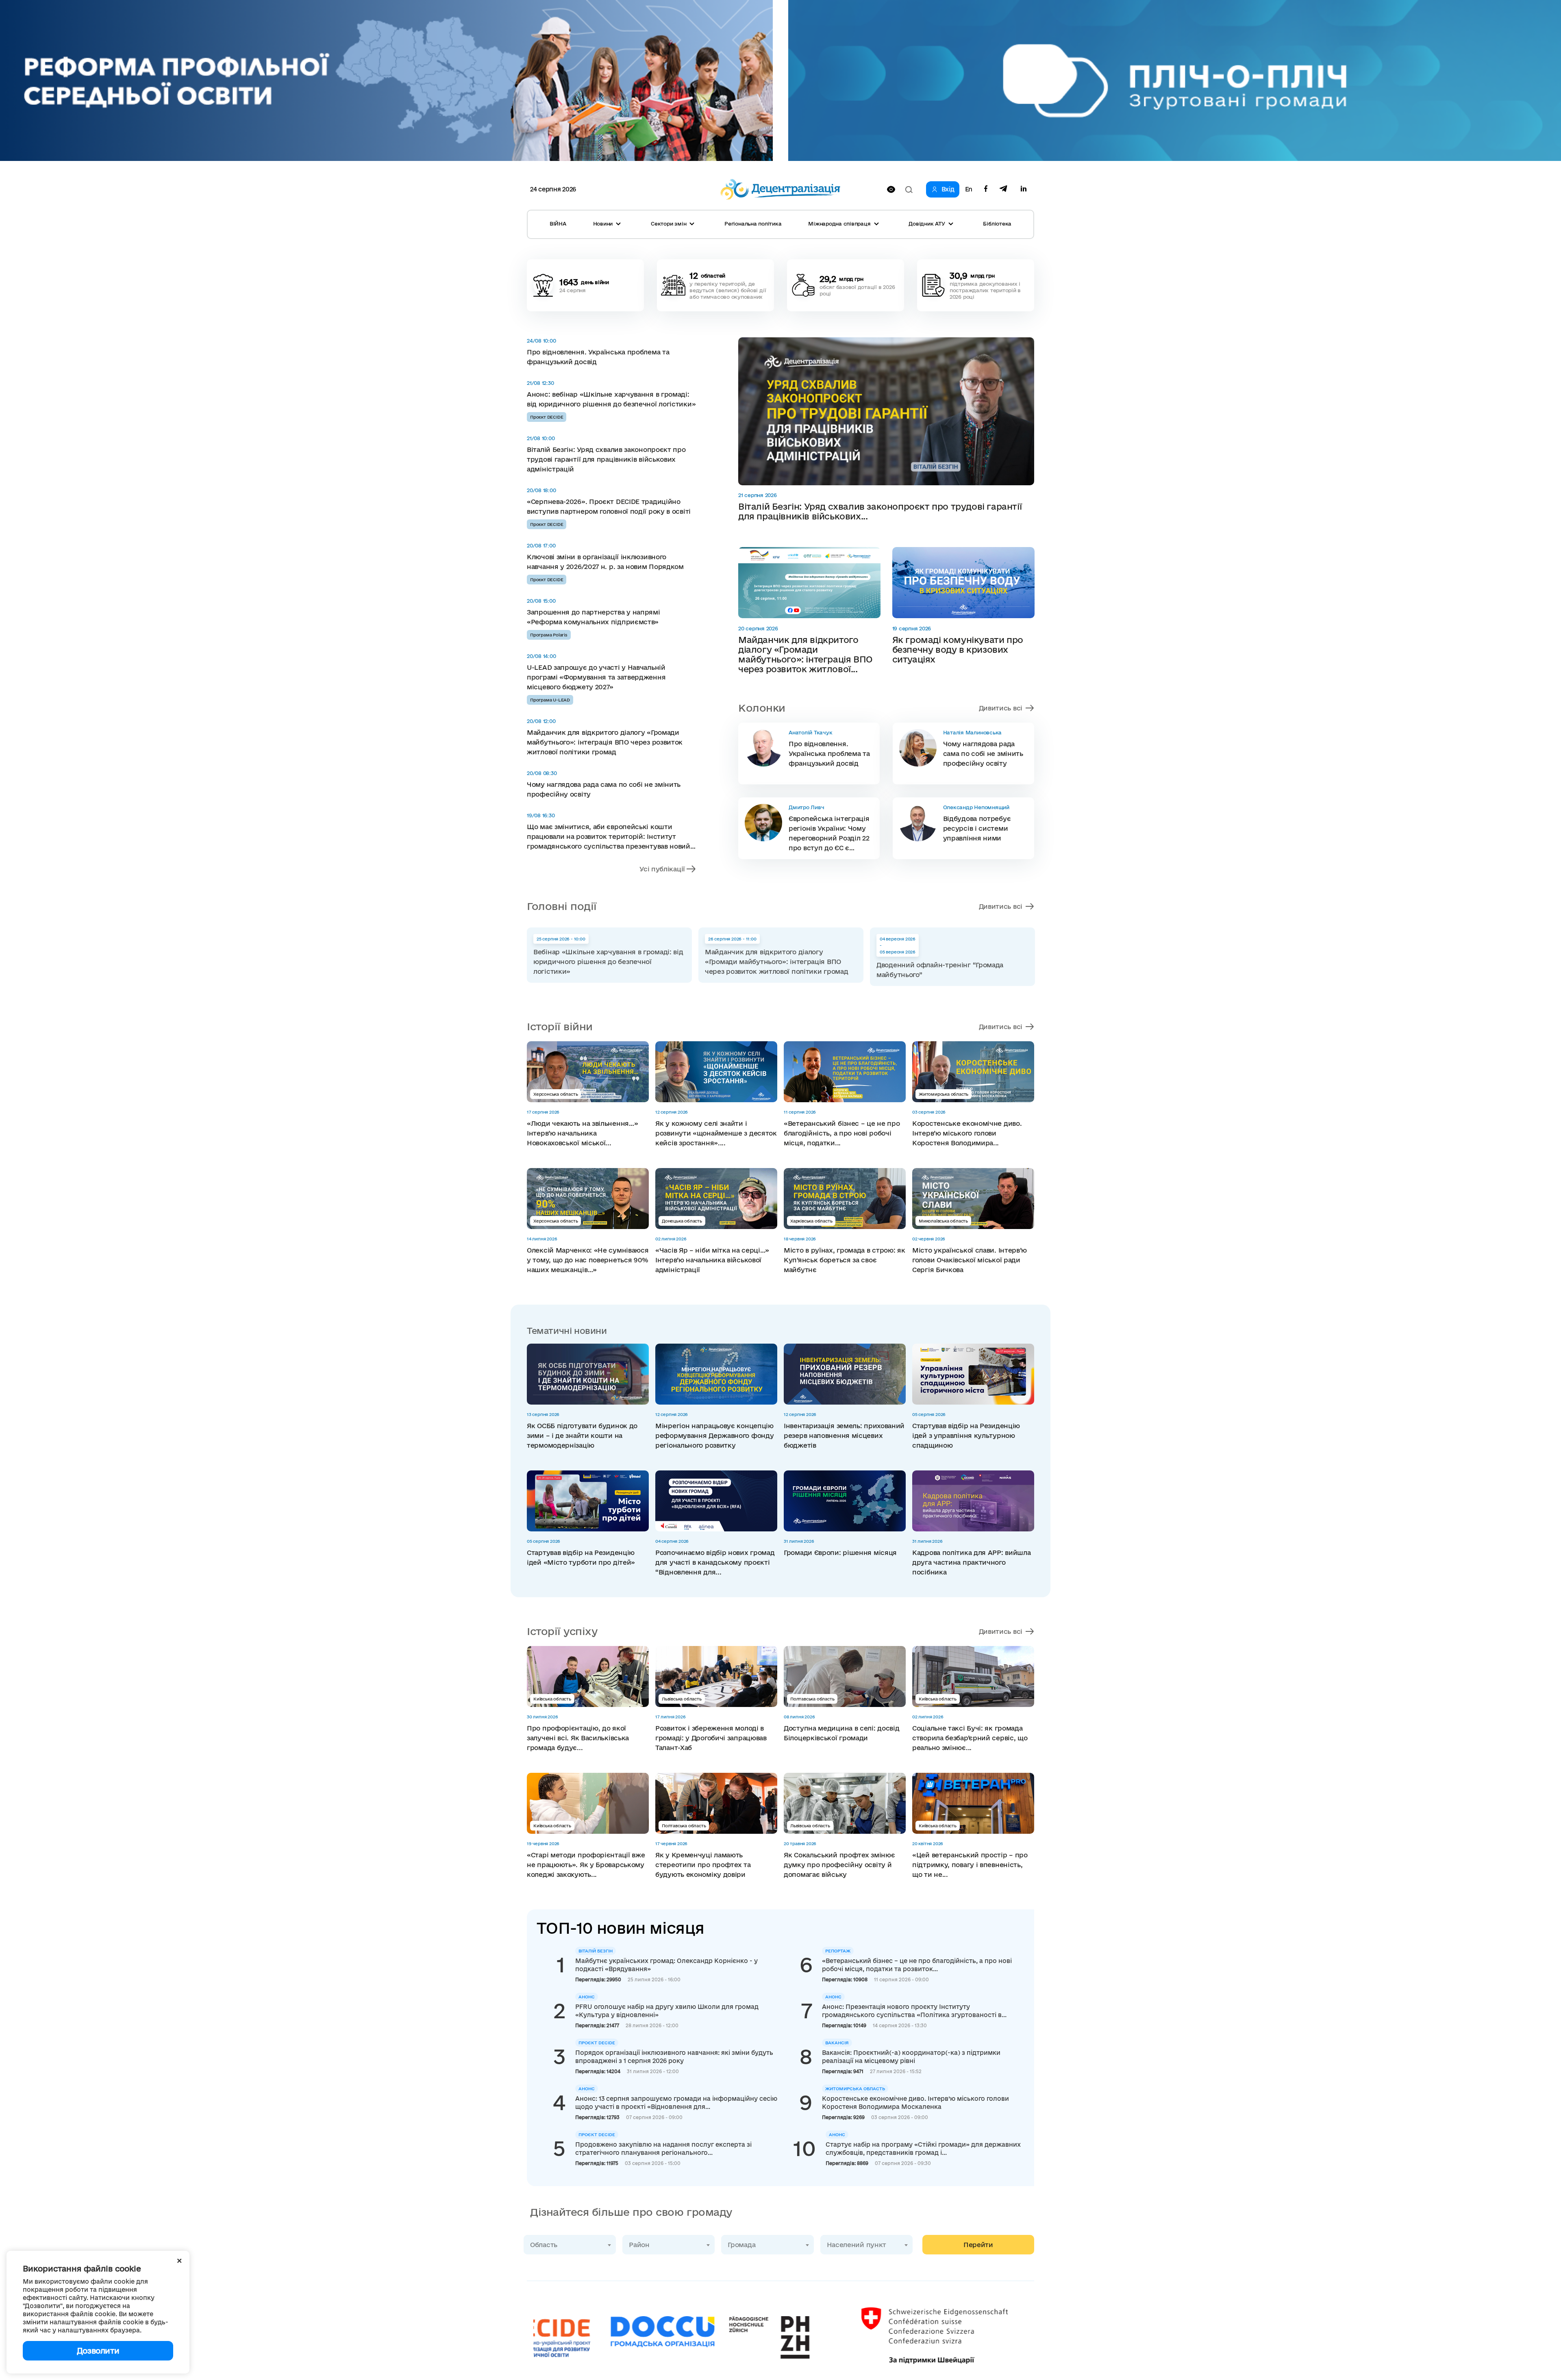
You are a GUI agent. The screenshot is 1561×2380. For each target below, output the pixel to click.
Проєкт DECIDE (547, 417)
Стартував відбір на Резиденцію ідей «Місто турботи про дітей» (581, 1557)
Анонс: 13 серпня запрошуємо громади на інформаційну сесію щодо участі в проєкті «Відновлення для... (676, 2103)
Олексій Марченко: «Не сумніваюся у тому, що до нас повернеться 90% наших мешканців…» (588, 1260)
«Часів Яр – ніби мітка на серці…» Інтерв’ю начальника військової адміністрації (712, 1260)
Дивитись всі (1001, 708)
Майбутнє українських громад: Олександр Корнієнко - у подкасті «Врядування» (666, 1965)
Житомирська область (944, 1094)
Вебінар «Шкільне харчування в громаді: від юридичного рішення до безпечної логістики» (608, 962)
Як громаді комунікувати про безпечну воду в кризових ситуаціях (958, 649)
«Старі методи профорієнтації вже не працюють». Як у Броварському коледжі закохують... (586, 1865)
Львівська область (682, 1699)
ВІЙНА (558, 224)
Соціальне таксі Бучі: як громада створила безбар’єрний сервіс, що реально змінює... (970, 1738)
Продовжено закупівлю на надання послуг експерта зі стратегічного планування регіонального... (663, 2149)
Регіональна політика (753, 224)
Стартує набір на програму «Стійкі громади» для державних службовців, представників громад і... (923, 2149)
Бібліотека (997, 224)
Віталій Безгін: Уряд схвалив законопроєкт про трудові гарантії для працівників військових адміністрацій (606, 459)
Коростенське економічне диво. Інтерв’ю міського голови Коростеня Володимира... (967, 1133)
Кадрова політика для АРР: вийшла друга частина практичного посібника (971, 1562)
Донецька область (682, 1221)
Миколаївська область (943, 1221)
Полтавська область (812, 1699)
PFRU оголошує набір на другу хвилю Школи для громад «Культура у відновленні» (667, 2011)
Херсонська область (555, 1094)
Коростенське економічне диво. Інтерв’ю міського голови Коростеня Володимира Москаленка (915, 2103)
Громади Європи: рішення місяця (840, 1553)
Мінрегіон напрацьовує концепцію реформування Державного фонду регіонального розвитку (714, 1435)
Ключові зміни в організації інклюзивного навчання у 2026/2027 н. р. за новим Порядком (605, 562)
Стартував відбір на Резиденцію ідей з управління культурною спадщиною (966, 1435)
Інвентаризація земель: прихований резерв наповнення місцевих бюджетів (844, 1435)
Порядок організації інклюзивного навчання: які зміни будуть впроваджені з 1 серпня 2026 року (674, 2057)
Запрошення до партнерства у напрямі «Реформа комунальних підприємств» (594, 617)
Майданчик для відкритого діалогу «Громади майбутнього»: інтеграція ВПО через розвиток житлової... (805, 654)
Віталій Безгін (596, 1951)
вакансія (837, 2043)
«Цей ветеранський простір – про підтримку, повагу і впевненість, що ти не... (970, 1865)
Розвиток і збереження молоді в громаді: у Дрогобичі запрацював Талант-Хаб (711, 1738)
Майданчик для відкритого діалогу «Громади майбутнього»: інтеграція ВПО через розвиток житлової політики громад (605, 742)
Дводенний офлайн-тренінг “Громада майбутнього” (940, 970)
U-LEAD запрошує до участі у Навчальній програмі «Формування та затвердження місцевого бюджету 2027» (596, 677)
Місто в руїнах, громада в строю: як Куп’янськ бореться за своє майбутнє (845, 1260)
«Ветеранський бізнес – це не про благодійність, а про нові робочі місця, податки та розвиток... (917, 1965)
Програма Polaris (549, 635)
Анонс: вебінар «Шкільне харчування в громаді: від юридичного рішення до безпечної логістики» (611, 399)
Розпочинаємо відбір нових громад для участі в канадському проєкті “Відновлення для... (715, 1562)
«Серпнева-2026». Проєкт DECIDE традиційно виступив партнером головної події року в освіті (609, 506)
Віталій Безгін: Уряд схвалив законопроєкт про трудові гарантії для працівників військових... (880, 511)
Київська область (552, 1699)
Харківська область (811, 1221)
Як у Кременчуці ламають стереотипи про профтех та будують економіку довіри (703, 1865)
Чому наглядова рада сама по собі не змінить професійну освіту (604, 789)
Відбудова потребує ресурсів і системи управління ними (977, 828)
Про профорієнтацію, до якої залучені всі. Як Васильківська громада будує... (578, 1738)
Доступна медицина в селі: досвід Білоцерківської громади (841, 1733)
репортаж (838, 1951)
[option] (609, 955)
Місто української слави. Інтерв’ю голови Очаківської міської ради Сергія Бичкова (970, 1260)
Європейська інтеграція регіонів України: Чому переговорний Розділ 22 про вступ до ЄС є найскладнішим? (829, 834)
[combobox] (570, 2245)
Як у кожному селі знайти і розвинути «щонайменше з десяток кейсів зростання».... (716, 1133)
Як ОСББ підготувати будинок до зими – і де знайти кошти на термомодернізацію (582, 1435)
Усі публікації (662, 869)
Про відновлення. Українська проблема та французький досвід (598, 357)
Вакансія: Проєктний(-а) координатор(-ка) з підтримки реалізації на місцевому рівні (911, 2057)
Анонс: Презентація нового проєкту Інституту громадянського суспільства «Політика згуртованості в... (914, 2011)
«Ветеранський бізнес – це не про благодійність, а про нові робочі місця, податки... (842, 1133)
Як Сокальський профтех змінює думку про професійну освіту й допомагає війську (839, 1865)
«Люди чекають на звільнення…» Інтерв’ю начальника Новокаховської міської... (582, 1133)
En (969, 189)
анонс (587, 1997)
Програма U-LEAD (550, 700)
